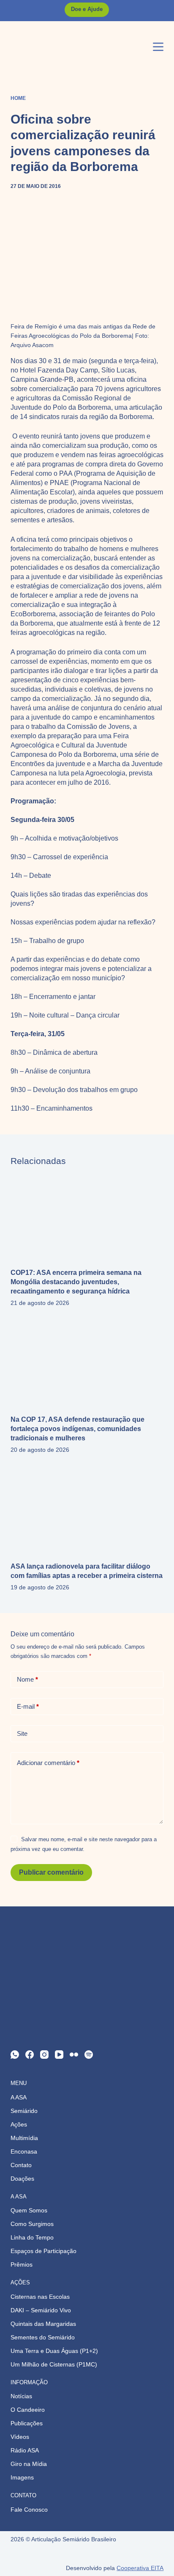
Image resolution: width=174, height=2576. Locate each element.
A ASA (19, 2097)
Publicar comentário (51, 1872)
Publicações (27, 2423)
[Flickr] (74, 2055)
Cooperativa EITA (140, 2568)
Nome (27, 1679)
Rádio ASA (25, 2450)
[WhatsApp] (15, 2055)
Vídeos (20, 2437)
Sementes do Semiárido (43, 2337)
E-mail (28, 1706)
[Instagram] (44, 2055)
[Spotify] (89, 2055)
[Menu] (158, 47)
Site (22, 1733)
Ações (19, 2124)
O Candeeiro (28, 2410)
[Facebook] (30, 2055)
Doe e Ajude (87, 9)
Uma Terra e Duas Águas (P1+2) (54, 2351)
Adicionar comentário (48, 1763)
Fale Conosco (29, 2510)
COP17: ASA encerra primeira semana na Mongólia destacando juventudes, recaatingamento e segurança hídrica (76, 1282)
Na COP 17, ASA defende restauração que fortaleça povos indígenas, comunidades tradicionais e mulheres (77, 1429)
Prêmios (22, 2264)
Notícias (21, 2396)
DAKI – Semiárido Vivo (41, 2310)
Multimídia (24, 2138)
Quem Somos (29, 2210)
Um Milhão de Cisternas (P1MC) (54, 2364)
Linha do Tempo (32, 2237)
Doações (22, 2179)
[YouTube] (59, 2055)
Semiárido (24, 2111)
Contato (21, 2165)
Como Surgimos (32, 2224)
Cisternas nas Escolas (40, 2297)
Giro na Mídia (29, 2464)
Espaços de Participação (43, 2251)
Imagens (22, 2477)
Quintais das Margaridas (43, 2324)
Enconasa (24, 2151)
